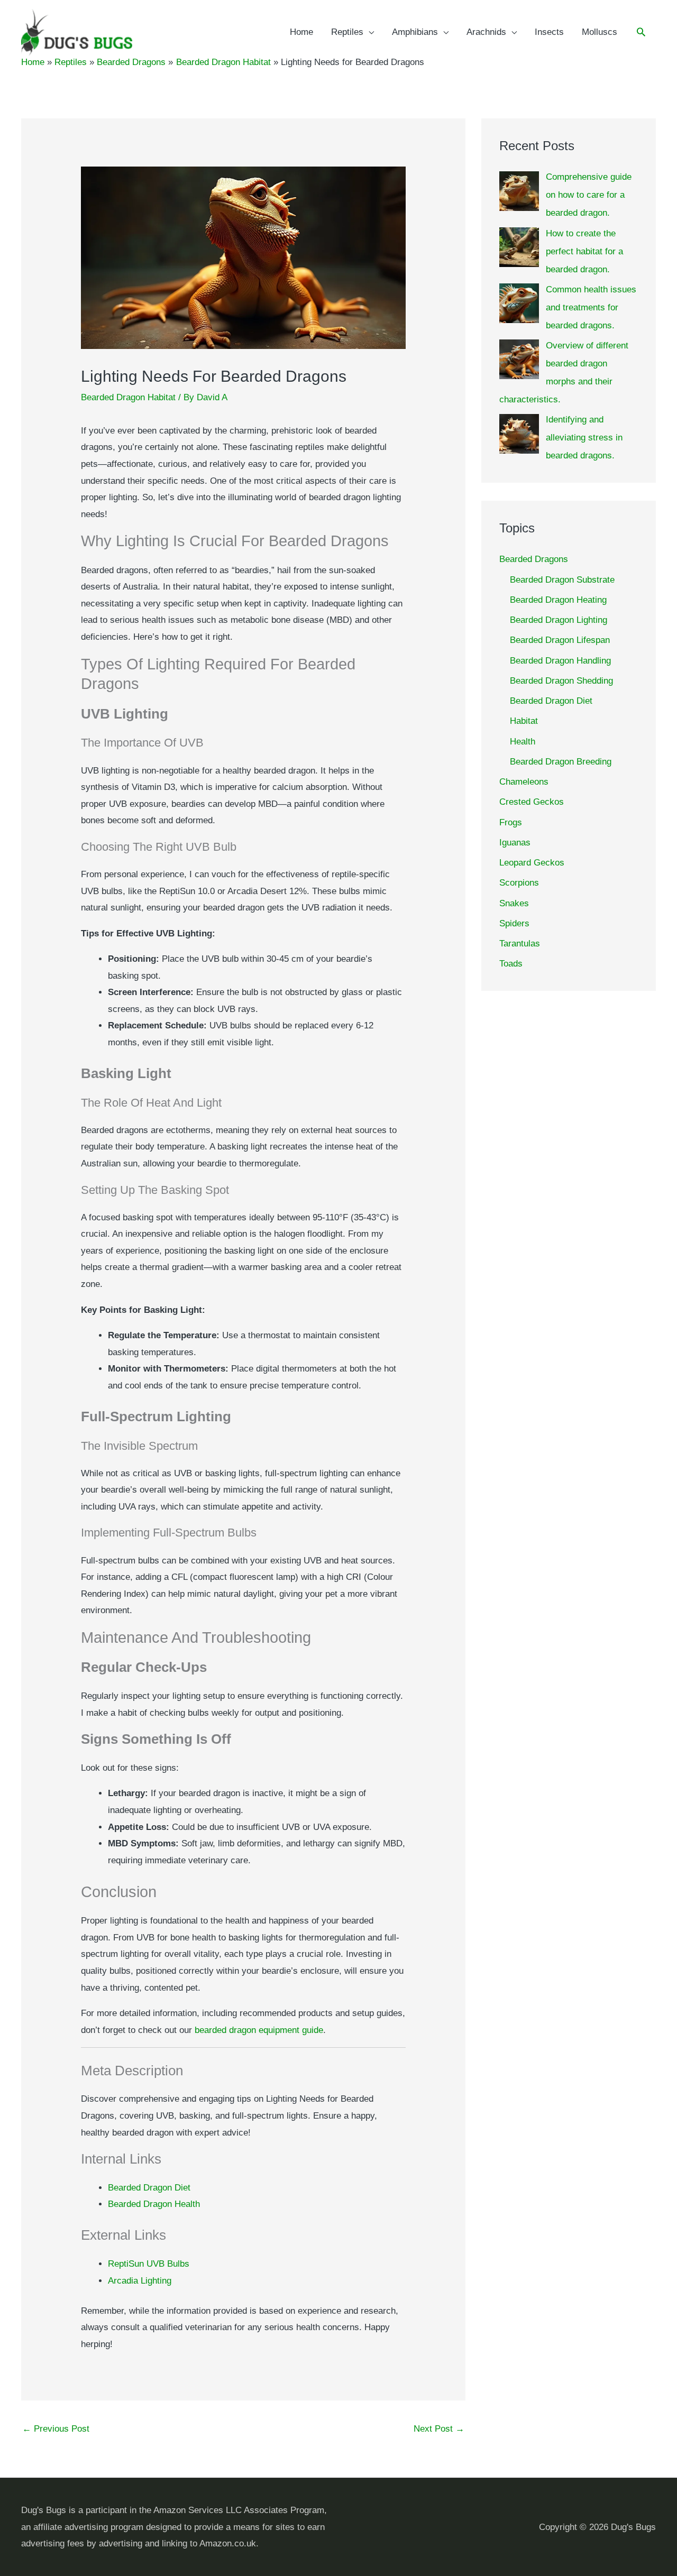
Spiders (514, 923)
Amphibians (415, 32)
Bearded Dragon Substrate (562, 580)
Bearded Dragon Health (154, 2204)
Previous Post (56, 2429)
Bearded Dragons (534, 559)
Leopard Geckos (532, 863)
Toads (511, 964)
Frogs (511, 822)
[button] (641, 33)
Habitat (524, 721)
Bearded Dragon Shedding (561, 681)
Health (523, 742)
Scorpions (519, 883)
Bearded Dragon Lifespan (560, 640)
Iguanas (515, 843)
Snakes (514, 903)
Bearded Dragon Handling (560, 661)
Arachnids (486, 32)
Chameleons (524, 782)
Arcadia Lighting (140, 2281)
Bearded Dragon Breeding (561, 762)
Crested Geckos (532, 802)
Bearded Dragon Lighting (559, 620)
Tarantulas (520, 944)
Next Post (439, 2429)
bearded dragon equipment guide (259, 2030)
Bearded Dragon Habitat (128, 397)
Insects (549, 32)
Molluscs (600, 32)
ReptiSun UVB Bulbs (149, 2264)
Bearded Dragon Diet (149, 2188)
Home (301, 32)
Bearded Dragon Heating (558, 600)
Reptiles (347, 32)
